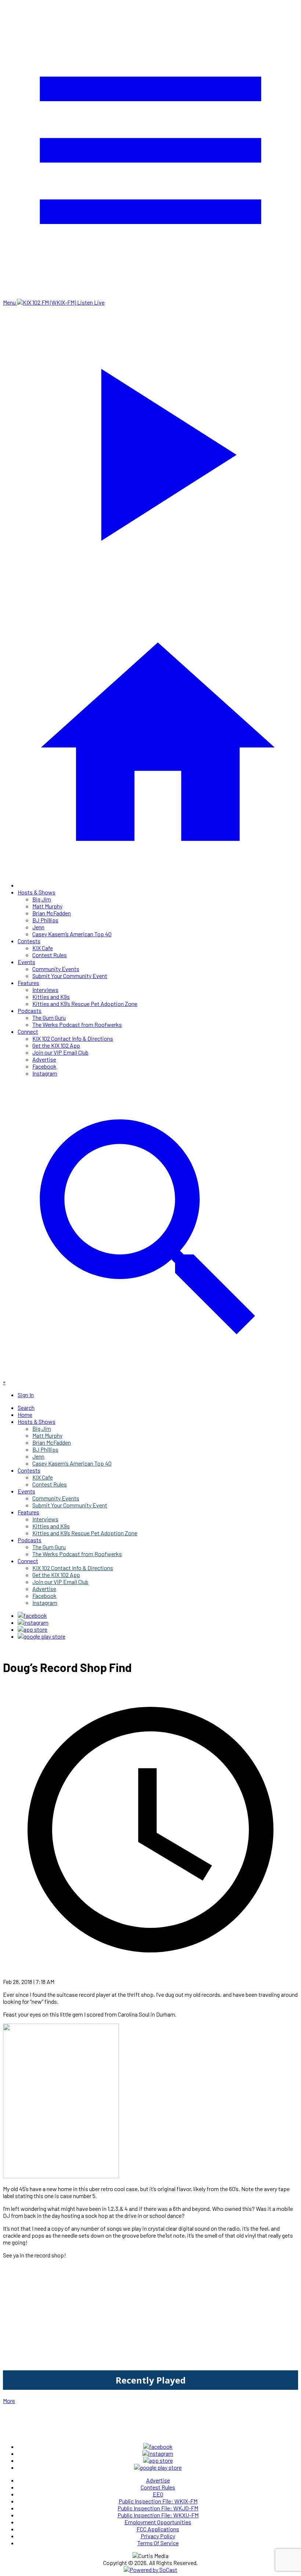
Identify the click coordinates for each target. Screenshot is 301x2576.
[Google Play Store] (41, 1636)
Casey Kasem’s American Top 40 (72, 934)
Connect (28, 1031)
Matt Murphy (47, 906)
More (9, 2401)
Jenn (38, 927)
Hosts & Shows (37, 892)
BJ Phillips (45, 920)
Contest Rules (50, 955)
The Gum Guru (49, 1017)
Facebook (44, 1066)
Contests (29, 941)
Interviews (45, 990)
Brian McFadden (52, 913)
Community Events (56, 969)
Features (28, 983)
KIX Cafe (43, 948)
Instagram (45, 1073)
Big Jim (42, 899)
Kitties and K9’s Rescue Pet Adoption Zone (85, 1004)
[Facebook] (32, 1615)
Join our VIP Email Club (60, 1052)
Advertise (44, 1059)
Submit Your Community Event (70, 976)
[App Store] (32, 1629)
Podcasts (30, 1010)
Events (26, 962)
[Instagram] (33, 1622)
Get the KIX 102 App (56, 1045)
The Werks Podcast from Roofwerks (77, 1024)
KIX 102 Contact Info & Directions (73, 1038)
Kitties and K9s (51, 997)
